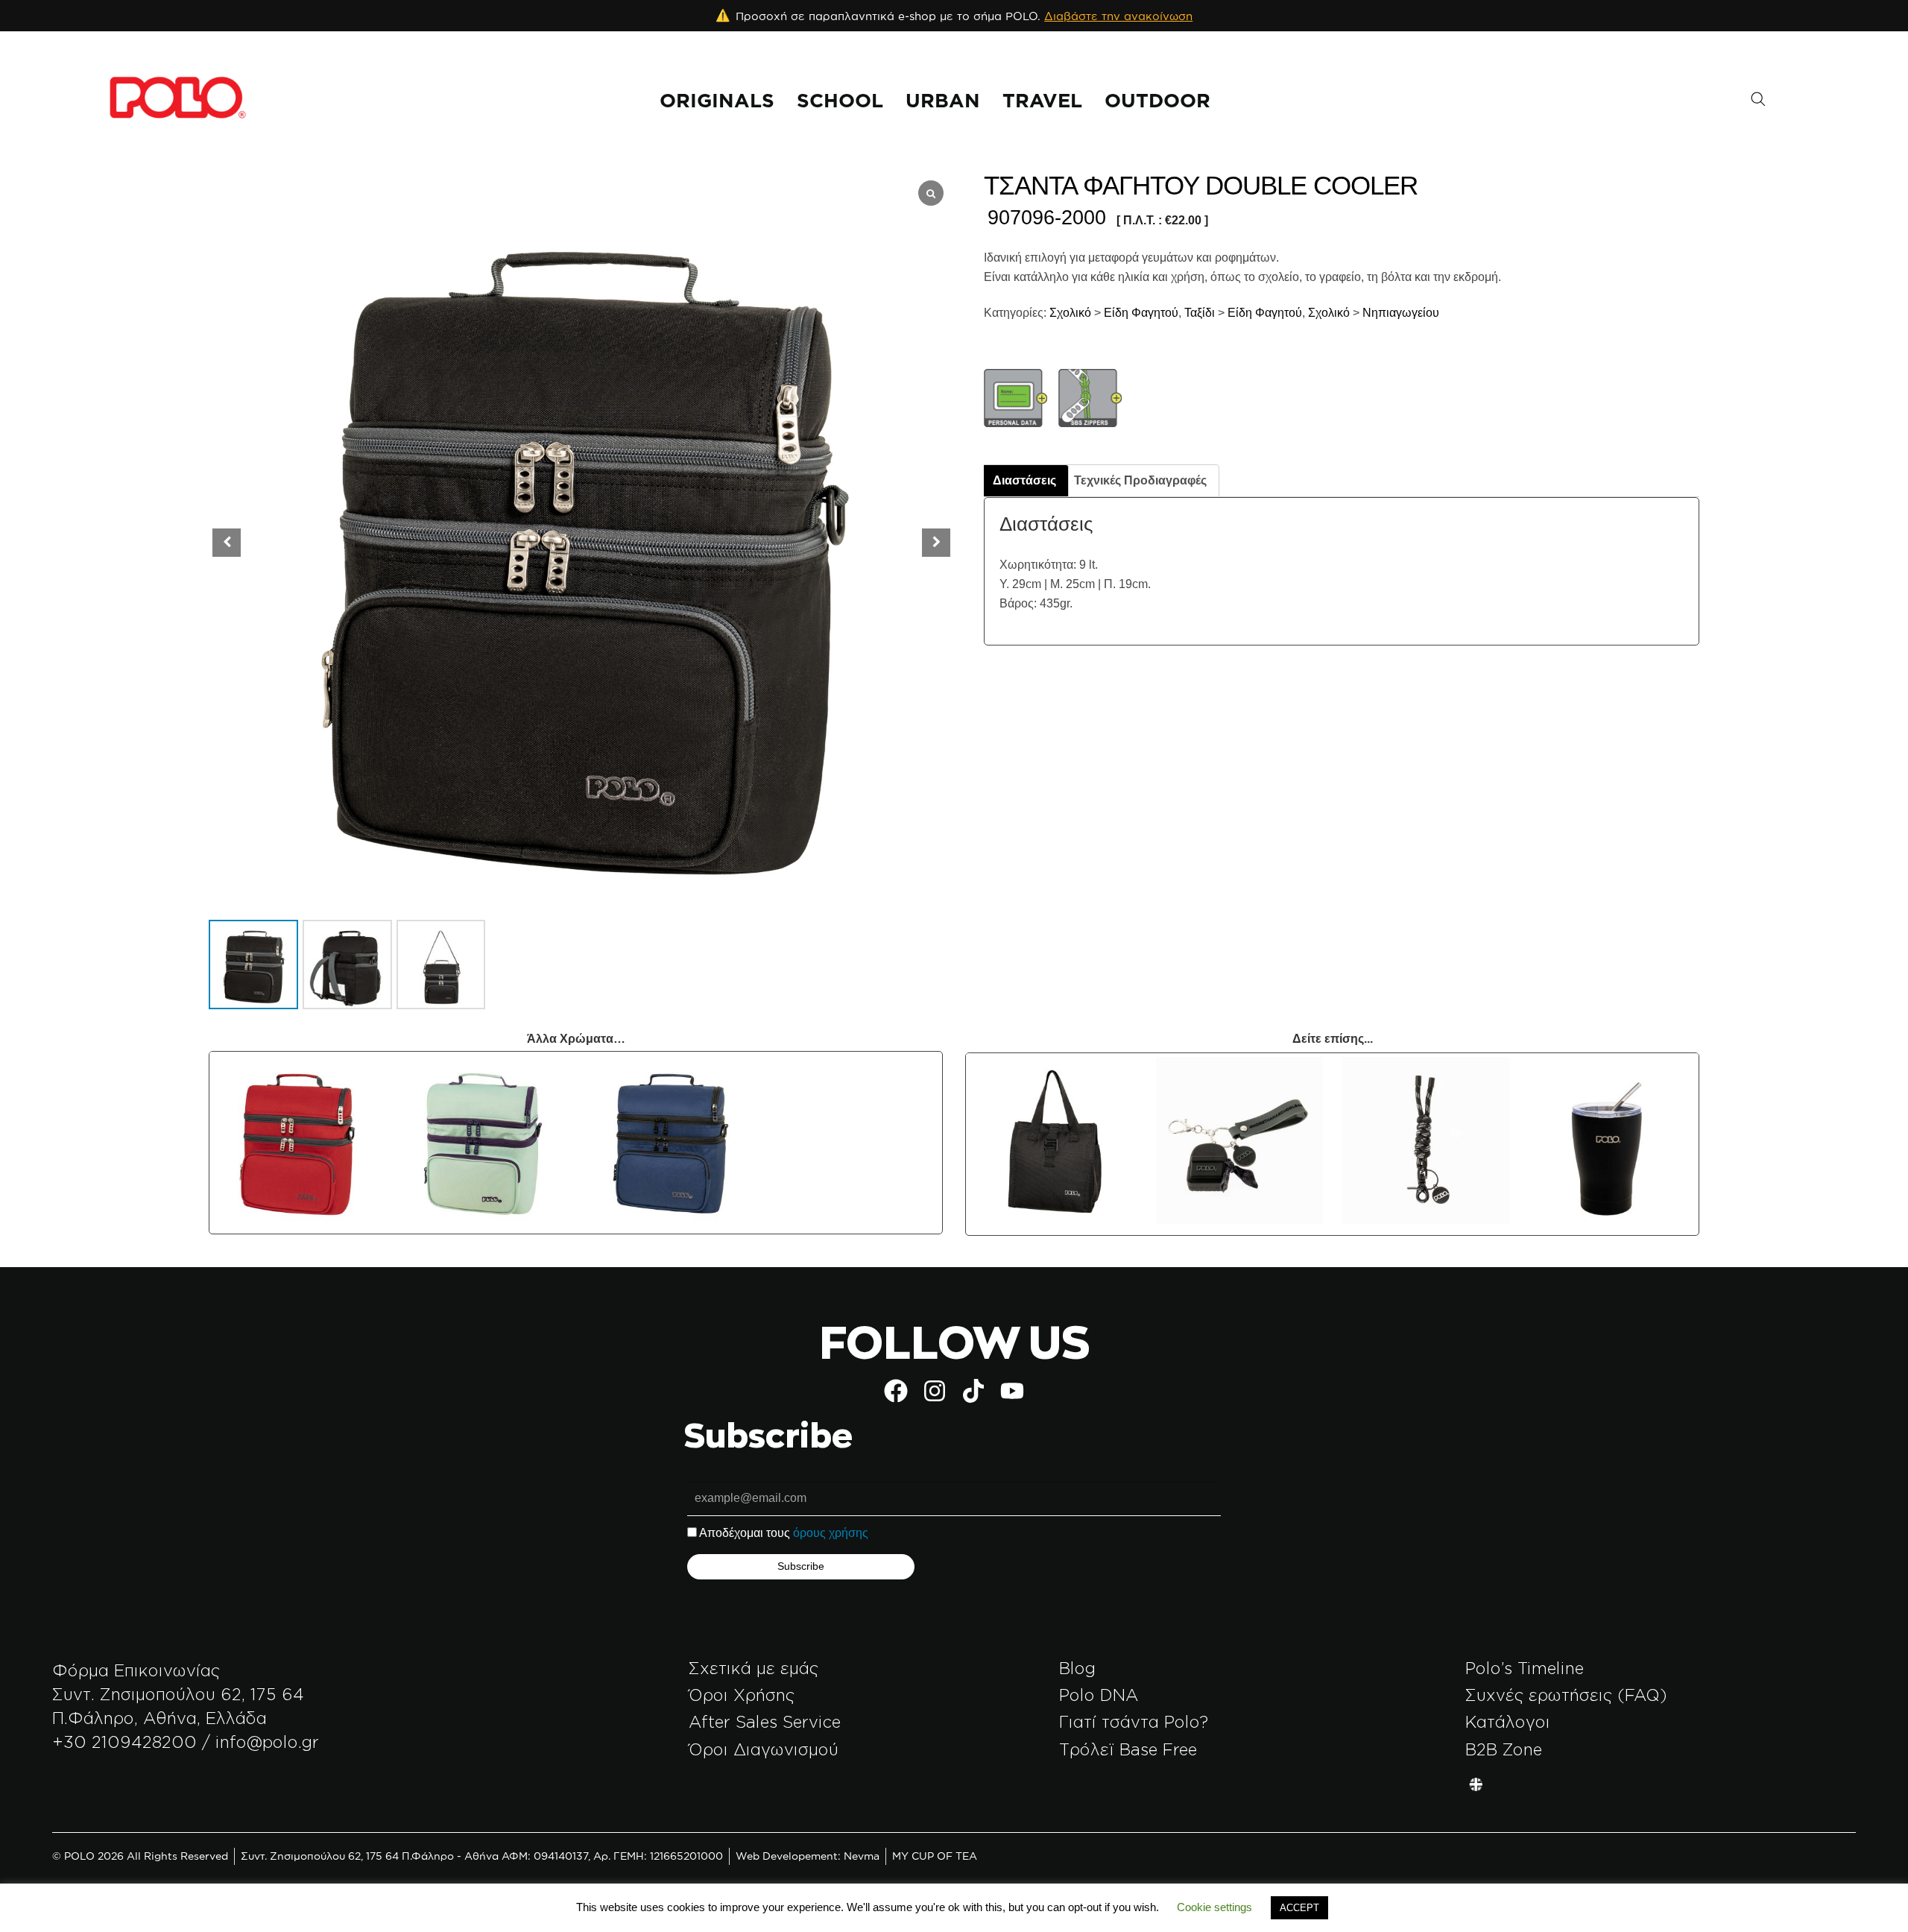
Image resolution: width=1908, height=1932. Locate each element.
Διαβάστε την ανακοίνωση (1118, 16)
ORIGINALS (717, 100)
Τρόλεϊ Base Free (1128, 1749)
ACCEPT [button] (1299, 1908)
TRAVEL (1042, 100)
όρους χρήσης (831, 1533)
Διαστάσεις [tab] (1024, 480)
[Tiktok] (973, 1391)
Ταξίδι (1198, 313)
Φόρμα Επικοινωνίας (136, 1670)
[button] (936, 543)
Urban (943, 100)
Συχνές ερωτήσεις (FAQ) (1566, 1695)
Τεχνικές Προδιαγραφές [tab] (1140, 480)
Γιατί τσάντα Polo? (1134, 1721)
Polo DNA (1099, 1695)
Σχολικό (1069, 313)
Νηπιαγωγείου (1401, 313)
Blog (1077, 1668)
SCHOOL (840, 100)
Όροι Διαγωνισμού (764, 1749)
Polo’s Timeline (1525, 1668)
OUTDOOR (1157, 100)
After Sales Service (765, 1721)
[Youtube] (1012, 1391)
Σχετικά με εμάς (754, 1668)
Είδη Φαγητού (1141, 313)
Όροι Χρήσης (742, 1695)
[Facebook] (896, 1391)
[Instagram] (935, 1391)
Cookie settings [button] (1214, 1907)
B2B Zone (1504, 1749)
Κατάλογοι (1508, 1721)
